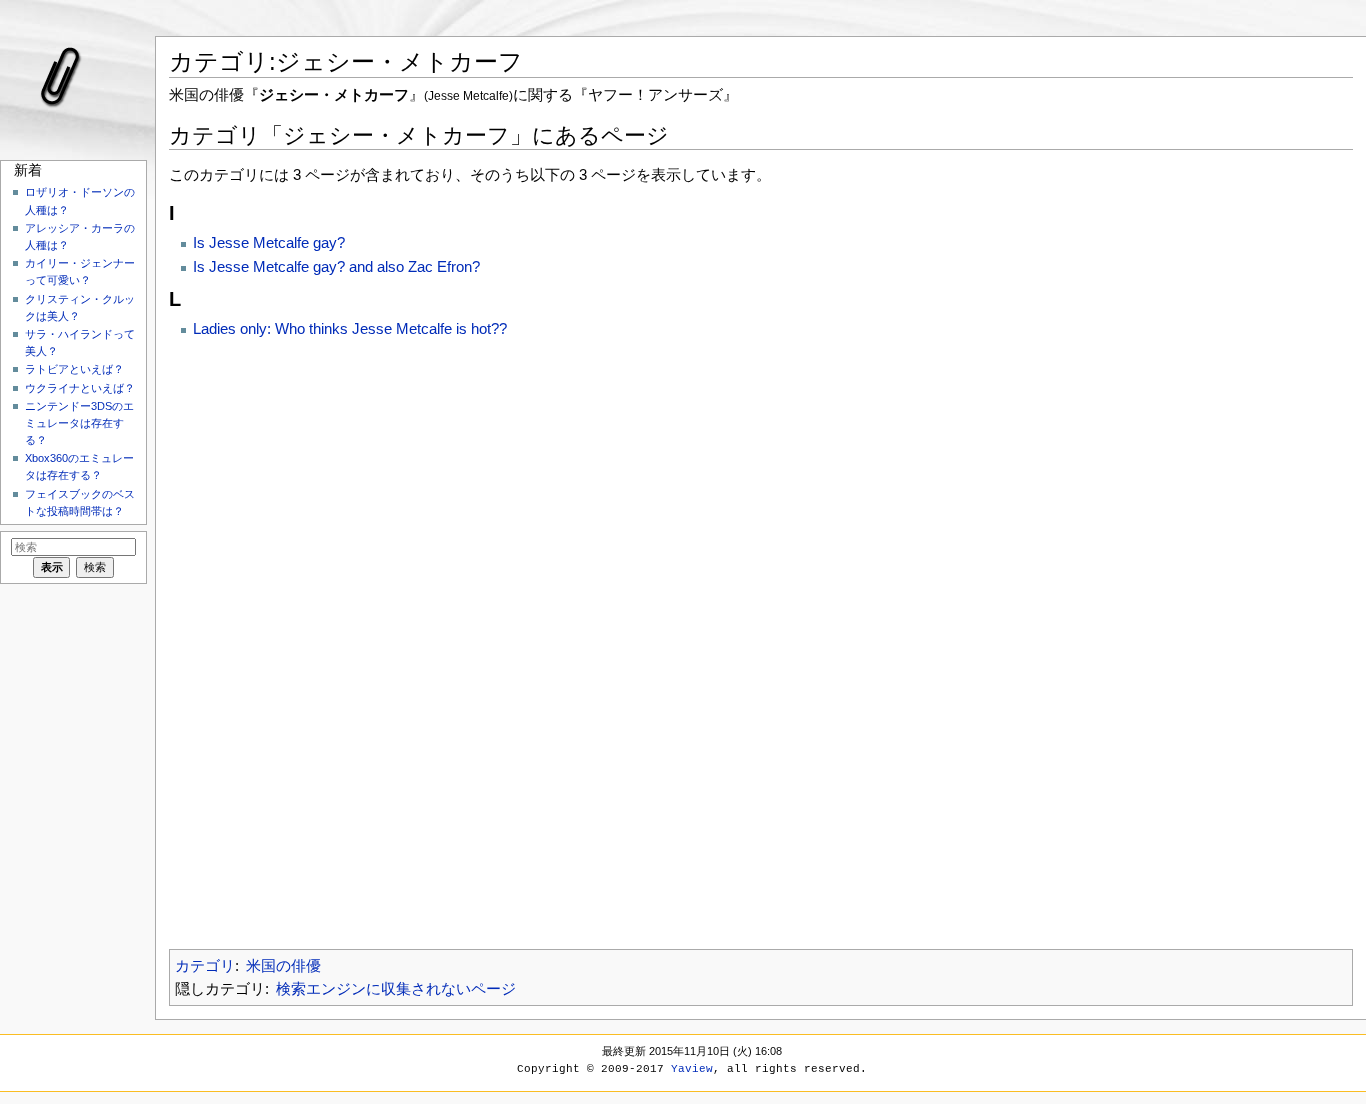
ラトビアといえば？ (74, 369)
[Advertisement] (761, 638)
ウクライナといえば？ (80, 388)
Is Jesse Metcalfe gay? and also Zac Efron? (336, 266)
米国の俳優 (283, 965)
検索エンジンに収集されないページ (396, 988)
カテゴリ (205, 965)
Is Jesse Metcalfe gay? (269, 242)
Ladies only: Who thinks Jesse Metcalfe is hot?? (350, 328)
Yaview (692, 1068)
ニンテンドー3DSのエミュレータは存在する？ (79, 423)
